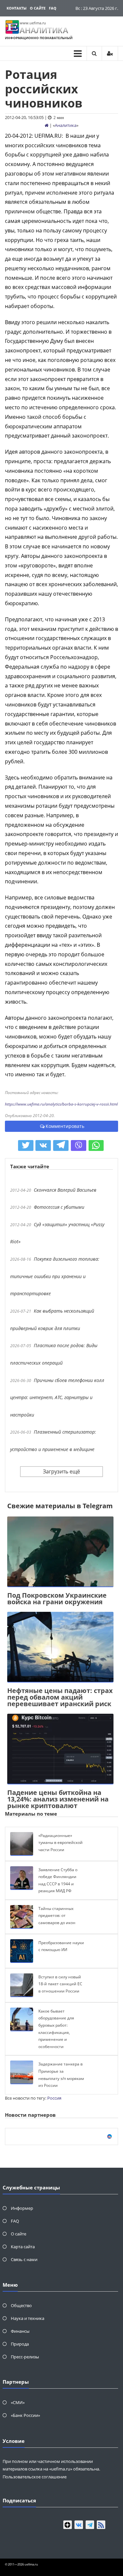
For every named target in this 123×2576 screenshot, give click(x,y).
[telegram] (90, 2525)
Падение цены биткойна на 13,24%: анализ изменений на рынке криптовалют (58, 1799)
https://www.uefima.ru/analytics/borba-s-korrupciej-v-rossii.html (61, 1104)
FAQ (53, 8)
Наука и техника (28, 2318)
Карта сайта (23, 2247)
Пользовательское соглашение (35, 2477)
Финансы (20, 2331)
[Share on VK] (43, 1146)
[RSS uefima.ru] (101, 2525)
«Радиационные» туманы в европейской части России (61, 1843)
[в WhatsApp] (96, 1146)
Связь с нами (24, 2259)
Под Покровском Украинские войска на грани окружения (57, 1598)
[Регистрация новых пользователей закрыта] (110, 53)
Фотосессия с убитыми (59, 1207)
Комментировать (65, 1126)
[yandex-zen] (68, 2525)
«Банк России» (25, 2415)
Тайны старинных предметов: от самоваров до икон (57, 1916)
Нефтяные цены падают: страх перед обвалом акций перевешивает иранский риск (60, 1697)
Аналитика (66, 125)
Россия (54, 2098)
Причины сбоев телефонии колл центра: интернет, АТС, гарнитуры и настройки (57, 1397)
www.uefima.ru (33, 23)
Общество (21, 2305)
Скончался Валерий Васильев (65, 1190)
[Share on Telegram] (61, 1146)
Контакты (17, 8)
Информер (22, 2208)
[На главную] (47, 125)
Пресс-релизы (25, 2357)
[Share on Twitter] (26, 1146)
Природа (20, 2344)
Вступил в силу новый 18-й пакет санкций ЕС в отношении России (60, 1984)
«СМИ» (18, 2402)
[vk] (79, 2525)
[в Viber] (79, 1146)
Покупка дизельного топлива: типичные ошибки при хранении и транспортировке (55, 1276)
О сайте (38, 8)
